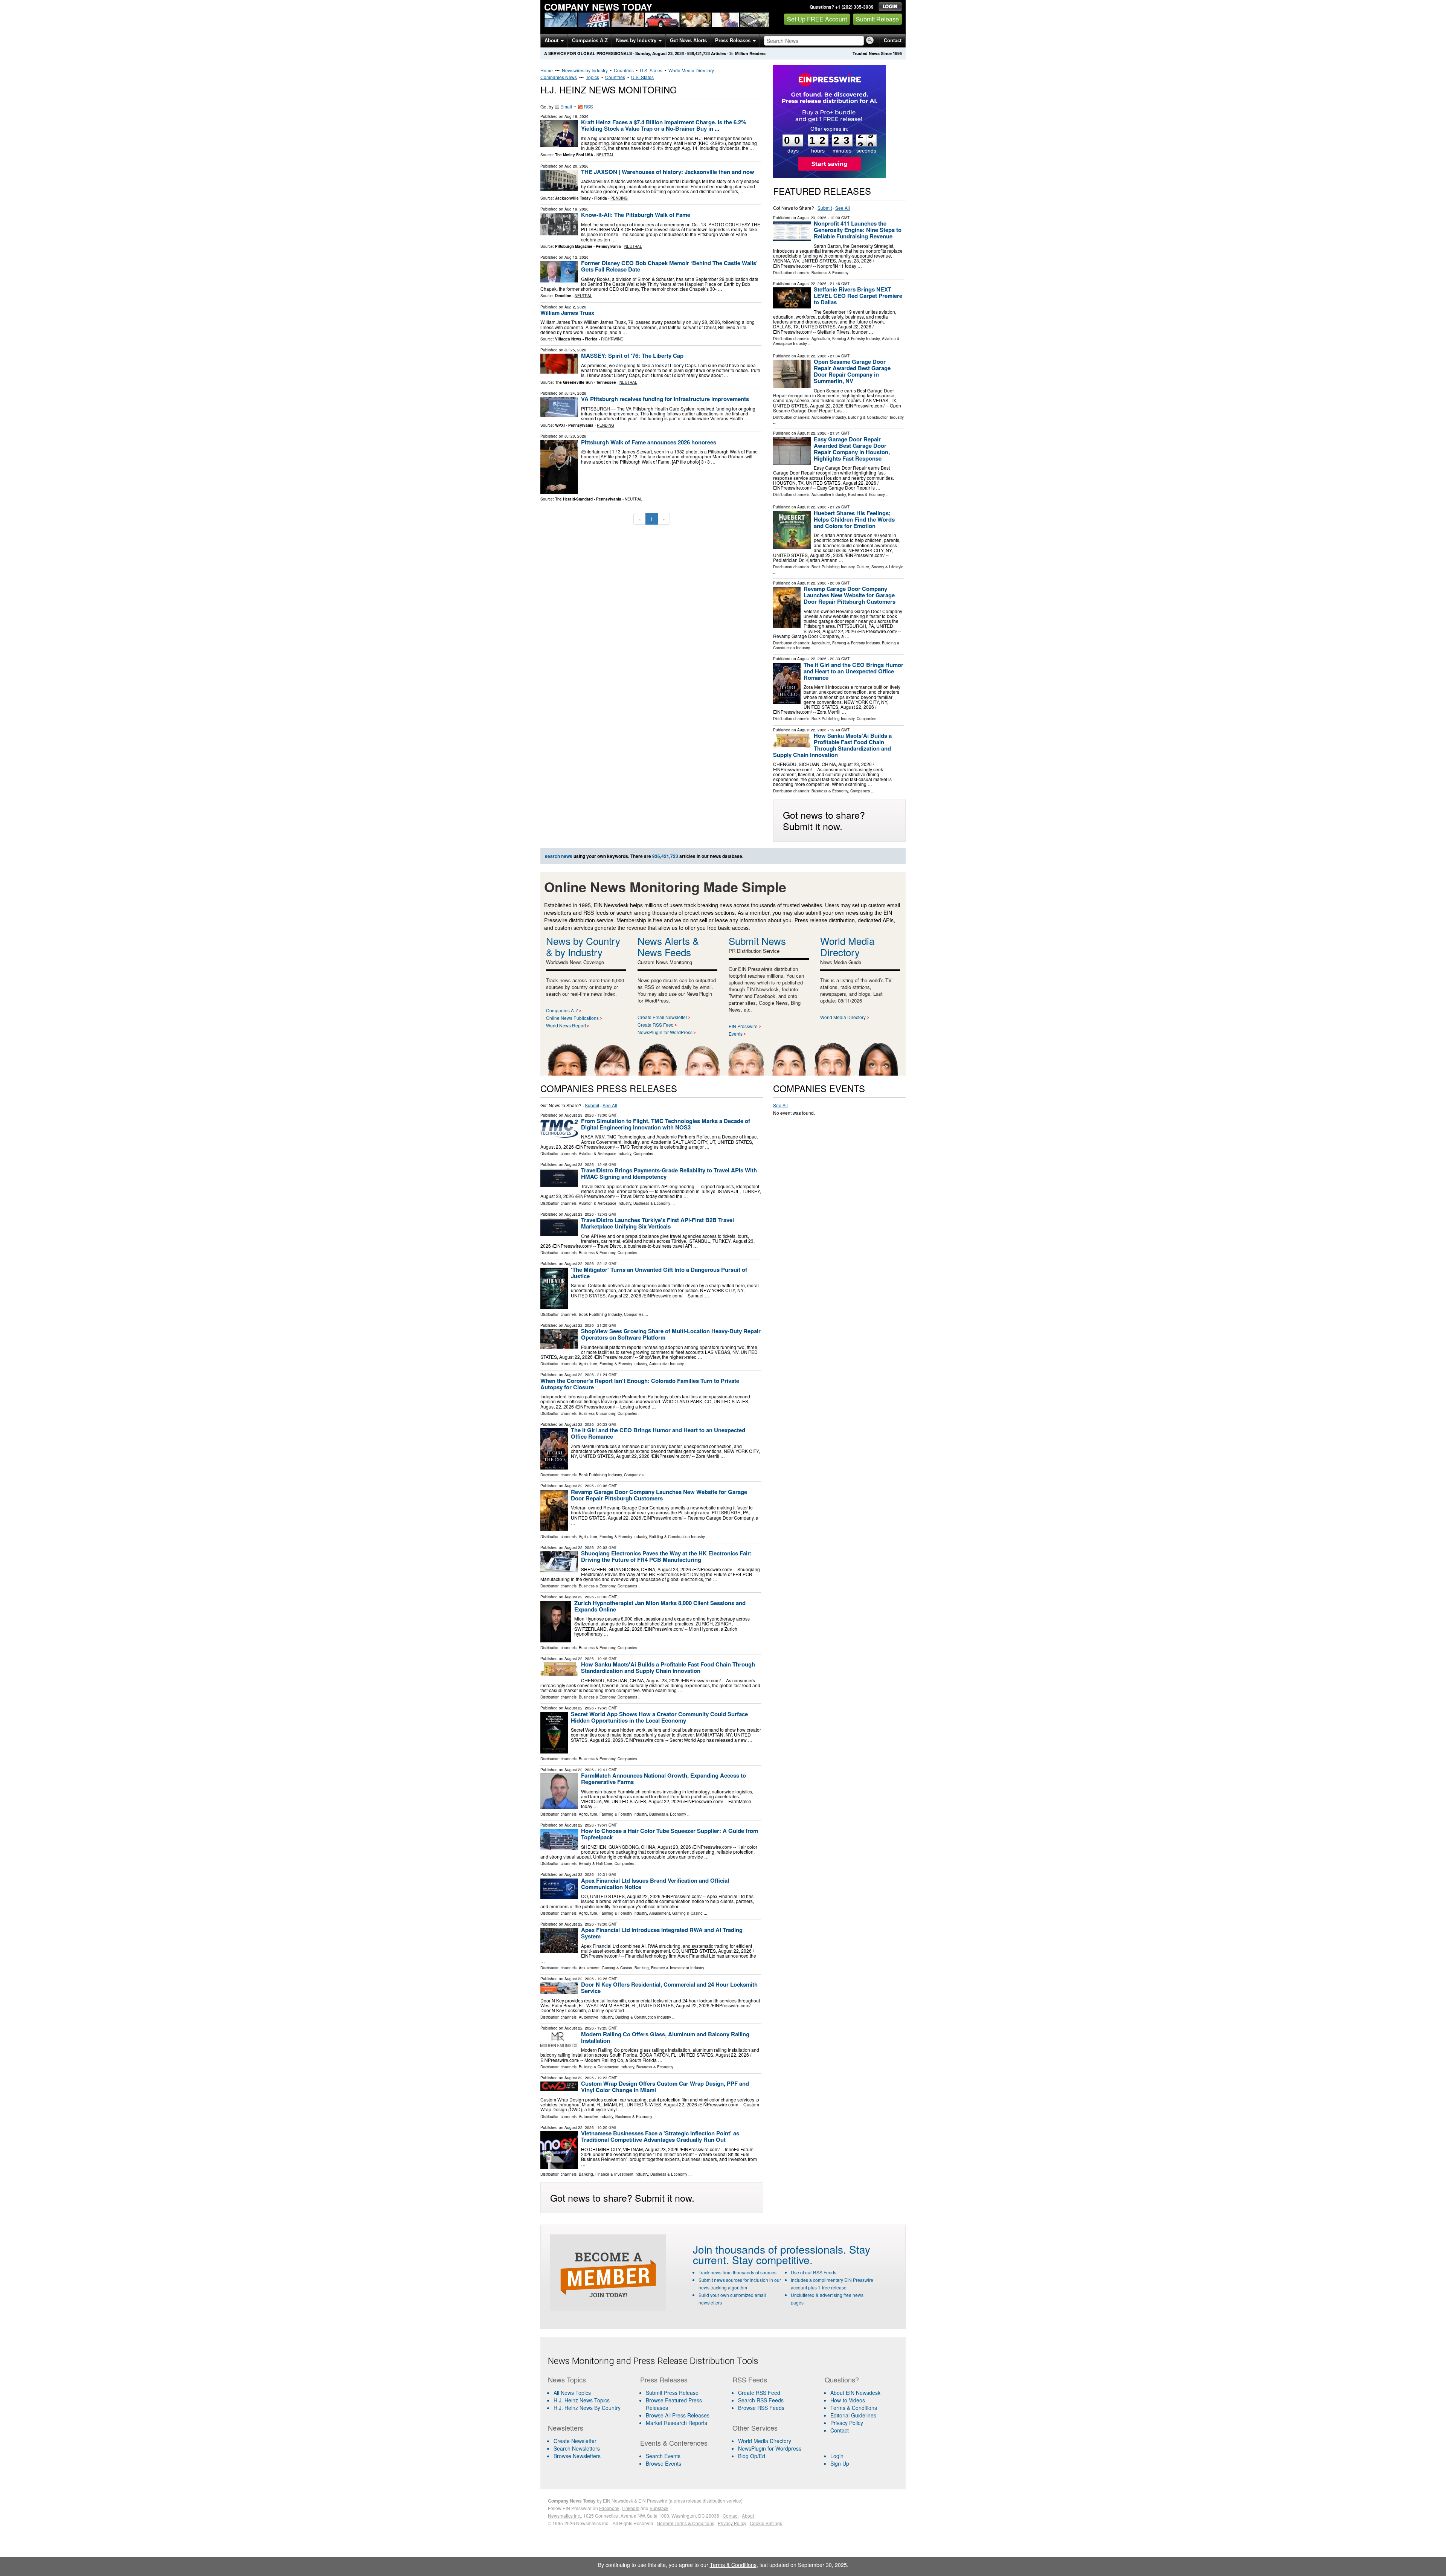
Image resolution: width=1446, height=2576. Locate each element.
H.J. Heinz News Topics (582, 2400)
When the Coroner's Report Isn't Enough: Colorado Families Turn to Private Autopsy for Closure (640, 1384)
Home (547, 70)
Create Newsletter (575, 2441)
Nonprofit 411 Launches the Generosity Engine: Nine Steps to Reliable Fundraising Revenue (858, 230)
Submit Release (877, 19)
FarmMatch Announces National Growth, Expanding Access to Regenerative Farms (664, 1779)
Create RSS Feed (656, 1025)
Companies (866, 719)
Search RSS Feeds (761, 2400)
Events (736, 1034)
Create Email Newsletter (662, 1017)
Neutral (605, 155)
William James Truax (567, 313)
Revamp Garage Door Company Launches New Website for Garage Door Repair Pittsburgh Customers (850, 595)
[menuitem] (589, 2400)
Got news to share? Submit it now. (824, 820)
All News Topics (572, 2393)
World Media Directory (691, 70)
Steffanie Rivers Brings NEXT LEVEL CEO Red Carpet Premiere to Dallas (858, 296)
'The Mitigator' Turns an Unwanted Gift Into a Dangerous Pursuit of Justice (659, 1273)
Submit (825, 208)
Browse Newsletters (577, 2456)
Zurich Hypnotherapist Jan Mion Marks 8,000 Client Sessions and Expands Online (660, 1606)
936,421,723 (699, 53)
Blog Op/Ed (752, 2456)
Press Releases (734, 40)
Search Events (663, 2456)
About (552, 40)
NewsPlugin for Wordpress (770, 2448)
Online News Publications (572, 1018)
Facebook (609, 2508)
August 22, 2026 (812, 284)
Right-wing (612, 339)
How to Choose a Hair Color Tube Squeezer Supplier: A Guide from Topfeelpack (670, 1834)
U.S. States (651, 70)
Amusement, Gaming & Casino (676, 1913)
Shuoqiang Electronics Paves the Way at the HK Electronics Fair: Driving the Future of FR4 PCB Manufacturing (666, 1556)
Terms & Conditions (854, 2408)
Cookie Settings (766, 2523)
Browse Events (664, 2463)
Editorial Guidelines (853, 2415)
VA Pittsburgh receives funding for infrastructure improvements (665, 399)
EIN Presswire (743, 1026)
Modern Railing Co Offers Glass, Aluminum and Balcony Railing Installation (665, 2037)
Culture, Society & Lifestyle (880, 567)
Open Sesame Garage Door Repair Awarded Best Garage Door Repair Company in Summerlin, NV (852, 371)
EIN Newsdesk (618, 2500)
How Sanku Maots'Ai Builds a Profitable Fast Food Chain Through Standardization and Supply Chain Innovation (832, 745)
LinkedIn (631, 2508)
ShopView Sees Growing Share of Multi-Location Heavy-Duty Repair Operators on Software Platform (671, 1334)
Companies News (559, 77)
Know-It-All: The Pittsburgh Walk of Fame (636, 215)
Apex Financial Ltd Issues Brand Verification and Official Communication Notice (655, 1884)
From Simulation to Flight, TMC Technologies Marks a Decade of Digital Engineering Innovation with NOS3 (666, 1124)
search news (559, 856)
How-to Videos (848, 2400)
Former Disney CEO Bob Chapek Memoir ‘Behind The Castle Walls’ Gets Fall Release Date (669, 266)
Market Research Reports (676, 2423)
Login (837, 2456)
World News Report (566, 1025)
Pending (619, 198)
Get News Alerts (688, 40)
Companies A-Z (590, 40)
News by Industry (637, 40)
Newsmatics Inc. (564, 2516)
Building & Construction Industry (876, 417)
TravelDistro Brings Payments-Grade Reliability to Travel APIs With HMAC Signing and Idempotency (669, 1173)
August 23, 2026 (812, 218)
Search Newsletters (577, 2448)
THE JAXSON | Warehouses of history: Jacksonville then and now (668, 172)
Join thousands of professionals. (770, 2249)
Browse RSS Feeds (761, 2408)
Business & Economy (830, 273)
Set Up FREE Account (817, 19)
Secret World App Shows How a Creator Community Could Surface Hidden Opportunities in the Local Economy (659, 1717)
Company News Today (598, 7)
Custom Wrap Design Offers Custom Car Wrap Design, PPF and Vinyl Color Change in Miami (665, 2087)
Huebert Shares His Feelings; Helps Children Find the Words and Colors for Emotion (854, 519)
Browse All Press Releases (678, 2415)
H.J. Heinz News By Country (587, 2408)
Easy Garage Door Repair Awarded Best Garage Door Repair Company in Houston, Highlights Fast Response (852, 449)
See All (843, 208)
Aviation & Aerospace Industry (605, 1154)
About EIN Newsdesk (855, 2393)
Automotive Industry (829, 417)
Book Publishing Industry (833, 567)
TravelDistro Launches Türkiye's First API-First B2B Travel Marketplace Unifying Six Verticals (657, 1223)
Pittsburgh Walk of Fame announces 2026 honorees (649, 442)
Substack (659, 2508)
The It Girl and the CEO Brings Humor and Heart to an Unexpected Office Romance (853, 671)
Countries (624, 70)
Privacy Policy (847, 2423)
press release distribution (699, 2500)
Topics (593, 77)
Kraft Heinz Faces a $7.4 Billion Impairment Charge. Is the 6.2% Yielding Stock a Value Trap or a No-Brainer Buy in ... (664, 125)
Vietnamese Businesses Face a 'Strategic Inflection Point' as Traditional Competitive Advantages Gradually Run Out (660, 2136)
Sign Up (840, 2463)
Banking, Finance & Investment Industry (669, 1968)
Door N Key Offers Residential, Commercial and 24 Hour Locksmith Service (669, 1988)
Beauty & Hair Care (596, 1863)
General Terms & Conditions (686, 2523)
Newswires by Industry (585, 70)
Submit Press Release (672, 2393)
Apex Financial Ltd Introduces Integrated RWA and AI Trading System (662, 1933)
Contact (893, 40)
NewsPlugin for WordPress (665, 1032)
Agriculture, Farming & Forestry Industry (846, 339)
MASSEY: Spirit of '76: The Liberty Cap (632, 356)
